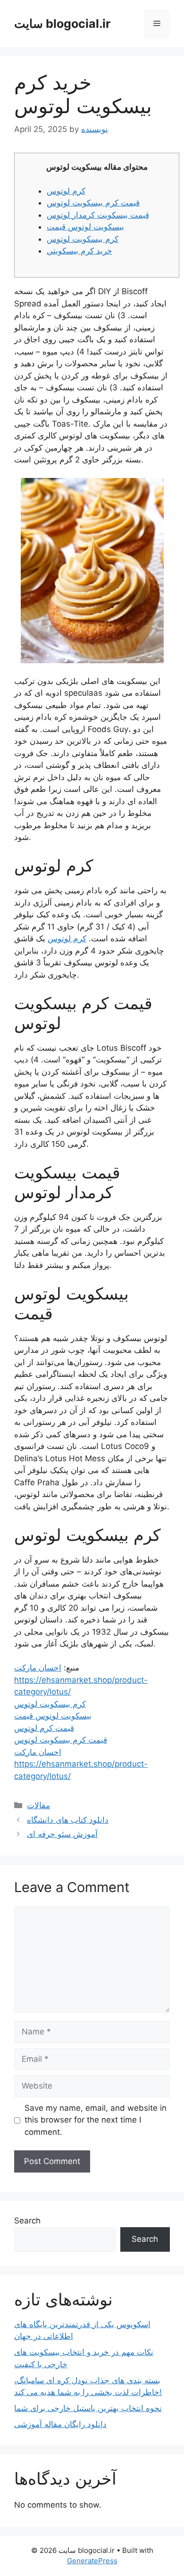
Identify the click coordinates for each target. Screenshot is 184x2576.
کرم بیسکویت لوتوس (50, 1704)
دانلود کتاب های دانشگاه (68, 1820)
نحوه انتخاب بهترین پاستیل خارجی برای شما (88, 2408)
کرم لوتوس (66, 191)
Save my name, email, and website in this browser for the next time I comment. (96, 2120)
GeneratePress (92, 2561)
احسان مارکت (38, 1668)
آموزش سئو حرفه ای (62, 1834)
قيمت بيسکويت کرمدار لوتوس (98, 215)
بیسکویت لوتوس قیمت (53, 1716)
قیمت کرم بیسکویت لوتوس (61, 1740)
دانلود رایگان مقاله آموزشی (60, 2424)
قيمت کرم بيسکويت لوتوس (93, 203)
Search (27, 2221)
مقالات (38, 1805)
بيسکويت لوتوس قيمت (85, 227)
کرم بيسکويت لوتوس (83, 239)
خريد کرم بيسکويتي (79, 251)
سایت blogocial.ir (62, 24)
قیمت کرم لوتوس (44, 1728)
